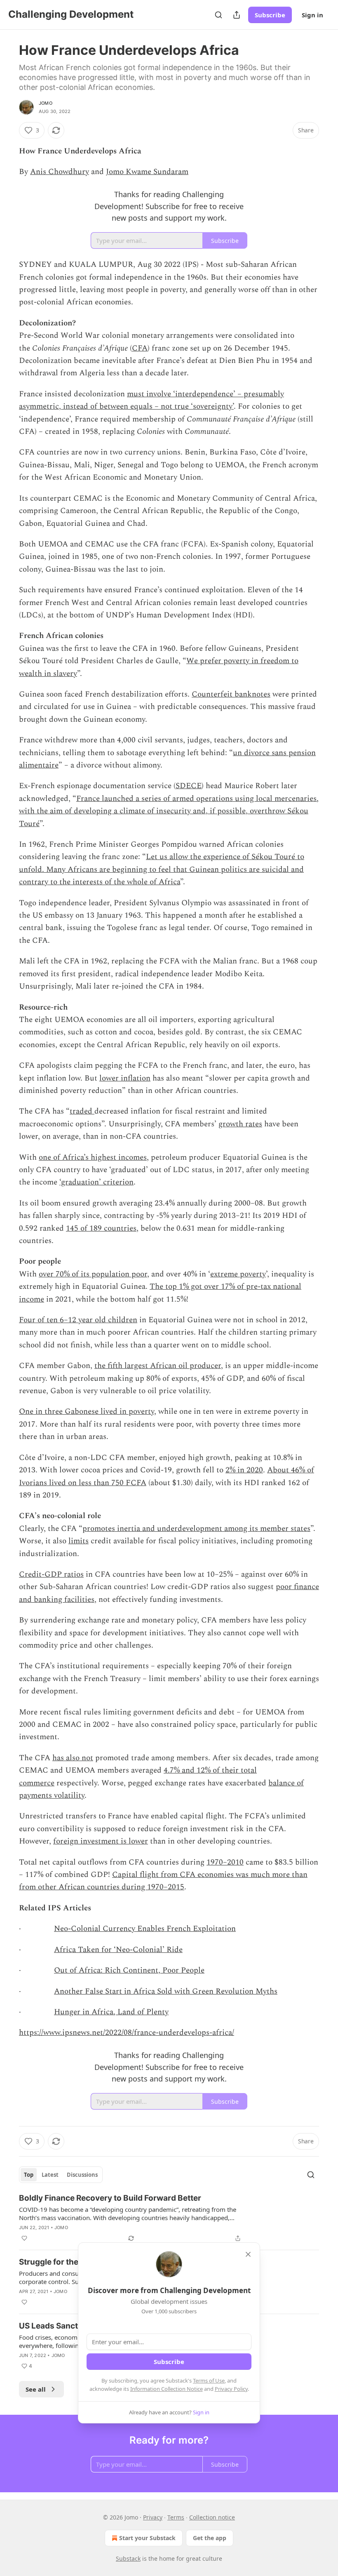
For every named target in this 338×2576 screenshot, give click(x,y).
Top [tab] (29, 2175)
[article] (169, 2218)
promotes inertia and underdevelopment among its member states (196, 1529)
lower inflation (125, 1078)
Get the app (210, 2538)
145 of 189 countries (101, 1228)
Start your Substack (147, 2538)
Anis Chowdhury (60, 172)
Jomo (46, 103)
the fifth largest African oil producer (158, 1366)
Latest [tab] (50, 2175)
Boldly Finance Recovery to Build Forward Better (110, 2198)
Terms (176, 2517)
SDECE (189, 786)
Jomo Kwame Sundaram (147, 172)
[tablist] (61, 2175)
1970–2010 (225, 1862)
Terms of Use (209, 2381)
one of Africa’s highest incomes (93, 1157)
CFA (140, 348)
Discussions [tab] (82, 2175)
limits (79, 1541)
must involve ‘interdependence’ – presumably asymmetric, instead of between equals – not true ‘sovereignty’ (151, 400)
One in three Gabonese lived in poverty (87, 1412)
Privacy (153, 2517)
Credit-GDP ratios (51, 1574)
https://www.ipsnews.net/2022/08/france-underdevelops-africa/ (127, 2033)
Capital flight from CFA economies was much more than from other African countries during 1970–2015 (163, 1881)
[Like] (24, 2238)
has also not (73, 1758)
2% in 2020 (244, 1470)
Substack (128, 2558)
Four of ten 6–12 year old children (78, 1320)
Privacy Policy (231, 2389)
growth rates (240, 1124)
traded (82, 1111)
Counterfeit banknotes (231, 694)
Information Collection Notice (167, 2389)
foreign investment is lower (101, 1841)
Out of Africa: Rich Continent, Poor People (129, 1970)
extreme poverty (238, 1274)
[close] (248, 2254)
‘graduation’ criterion (96, 1182)
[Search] (218, 15)
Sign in (312, 15)
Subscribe (270, 15)
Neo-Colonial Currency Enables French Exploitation (145, 1929)
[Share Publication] (237, 15)
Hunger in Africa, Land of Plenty (111, 2012)
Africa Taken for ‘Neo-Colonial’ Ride (118, 1950)
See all (36, 2389)
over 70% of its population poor (93, 1274)
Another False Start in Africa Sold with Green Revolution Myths (166, 1991)
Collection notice (212, 2517)
